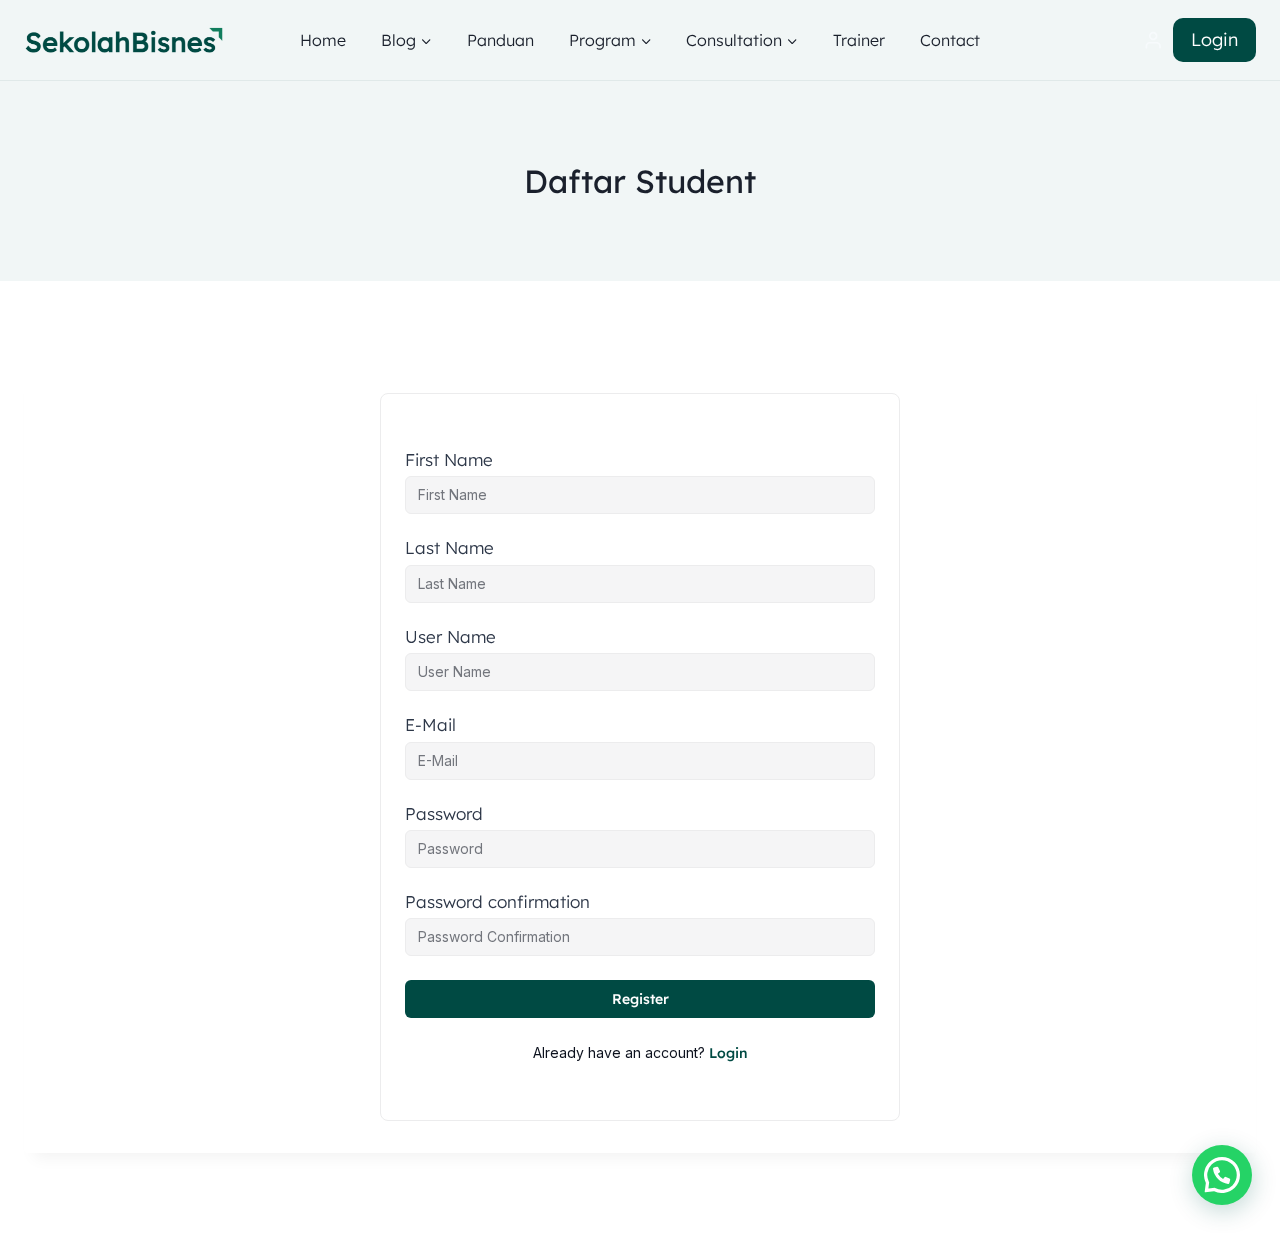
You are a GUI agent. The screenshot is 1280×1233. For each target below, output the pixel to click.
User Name (450, 637)
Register (640, 999)
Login (1214, 39)
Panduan (500, 40)
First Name (449, 460)
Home (323, 40)
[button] (1222, 1175)
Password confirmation (497, 902)
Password (444, 814)
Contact (950, 40)
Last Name (449, 548)
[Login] (1153, 40)
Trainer (859, 40)
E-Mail (430, 725)
